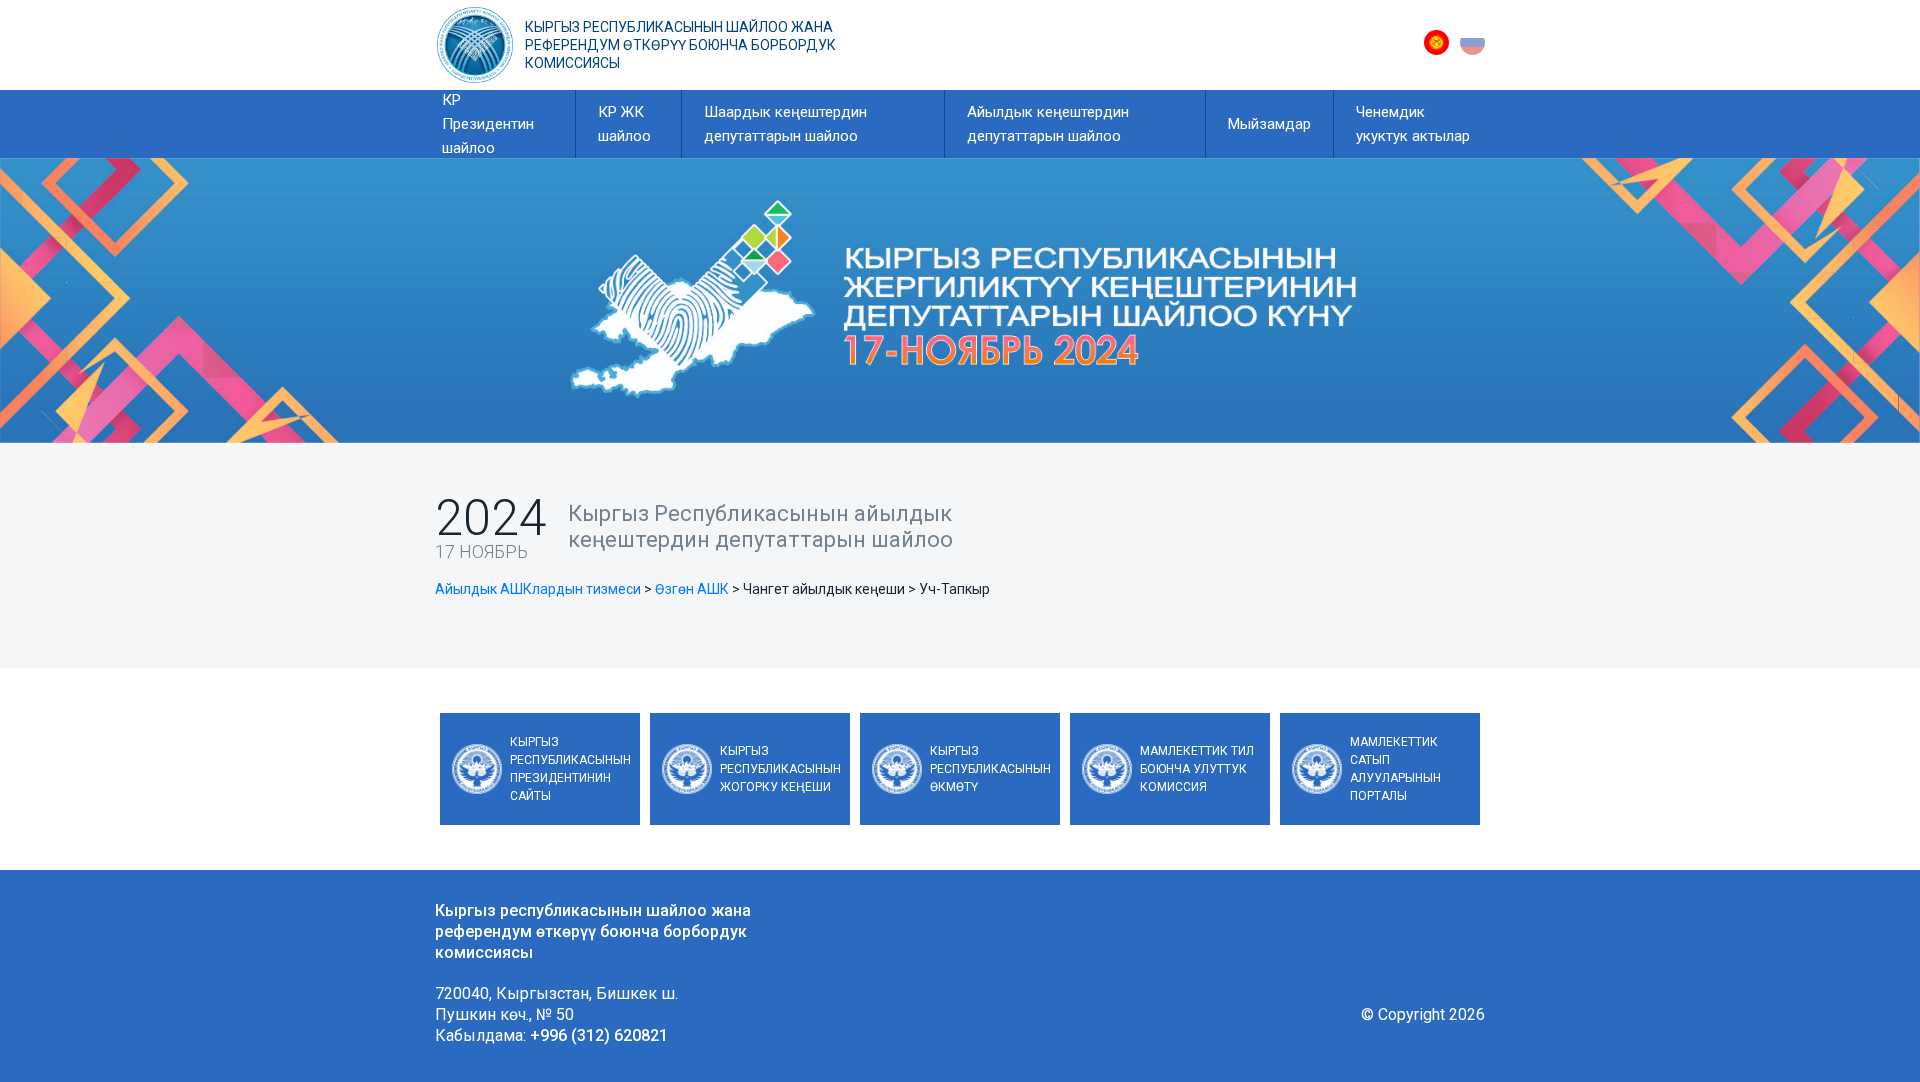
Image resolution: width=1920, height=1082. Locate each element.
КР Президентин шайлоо (488, 124)
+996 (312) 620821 (599, 1035)
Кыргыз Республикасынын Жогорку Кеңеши (780, 769)
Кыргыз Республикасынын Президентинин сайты (570, 769)
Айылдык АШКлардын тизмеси (538, 589)
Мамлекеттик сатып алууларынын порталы (1395, 769)
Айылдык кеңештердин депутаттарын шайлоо (1048, 124)
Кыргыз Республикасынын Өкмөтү (990, 769)
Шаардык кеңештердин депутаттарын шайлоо (785, 124)
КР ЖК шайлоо (624, 124)
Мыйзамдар (1269, 124)
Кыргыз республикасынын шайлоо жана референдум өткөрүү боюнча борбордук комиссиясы (680, 45)
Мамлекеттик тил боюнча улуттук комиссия (1197, 769)
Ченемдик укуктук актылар (1413, 124)
